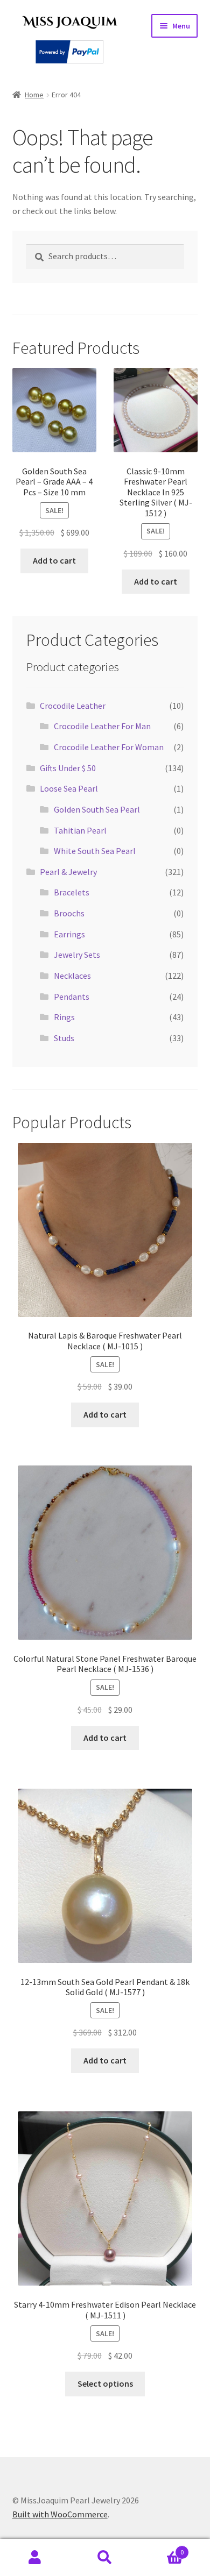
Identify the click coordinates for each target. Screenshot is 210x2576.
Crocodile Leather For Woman (109, 747)
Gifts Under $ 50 (68, 768)
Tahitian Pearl (80, 830)
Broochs (69, 913)
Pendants (72, 997)
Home (34, 95)
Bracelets (72, 892)
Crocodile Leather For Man (102, 726)
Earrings (69, 934)
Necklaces (72, 976)
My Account (35, 2558)
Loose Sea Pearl (69, 788)
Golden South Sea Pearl (97, 809)
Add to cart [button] (54, 560)
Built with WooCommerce (60, 2514)
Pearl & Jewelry (68, 872)
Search (105, 2558)
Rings (64, 1017)
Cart (162, 2548)
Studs (64, 1038)
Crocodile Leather (73, 706)
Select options (105, 2383)
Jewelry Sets (77, 955)
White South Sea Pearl (95, 851)
